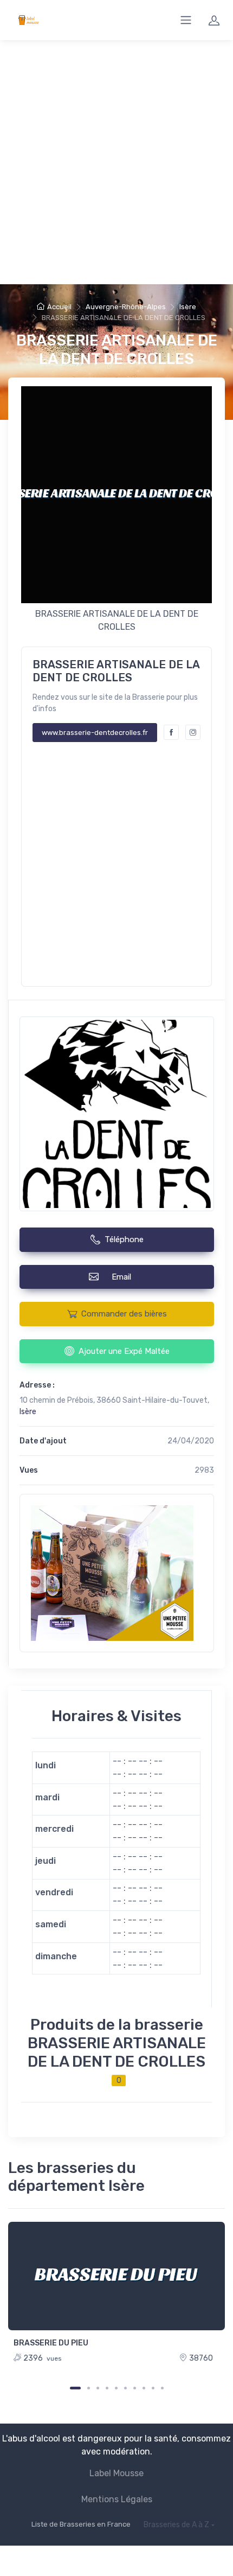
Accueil (59, 307)
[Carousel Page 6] (125, 2388)
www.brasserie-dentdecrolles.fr (95, 733)
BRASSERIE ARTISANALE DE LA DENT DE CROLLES (117, 350)
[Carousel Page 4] (107, 2388)
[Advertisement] (116, 162)
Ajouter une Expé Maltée (124, 1351)
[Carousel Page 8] (144, 2388)
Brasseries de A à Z (176, 2525)
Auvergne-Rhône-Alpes (126, 307)
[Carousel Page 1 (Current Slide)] (75, 2388)
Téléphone (124, 1239)
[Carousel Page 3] (98, 2388)
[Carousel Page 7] (135, 2388)
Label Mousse (116, 2473)
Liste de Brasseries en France (81, 2524)
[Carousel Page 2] (89, 2388)
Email (124, 1277)
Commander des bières (124, 1314)
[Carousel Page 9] (153, 2388)
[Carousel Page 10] (162, 2388)
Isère (188, 307)
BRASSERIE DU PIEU (51, 2343)
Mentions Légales (117, 2499)
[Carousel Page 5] (116, 2388)
